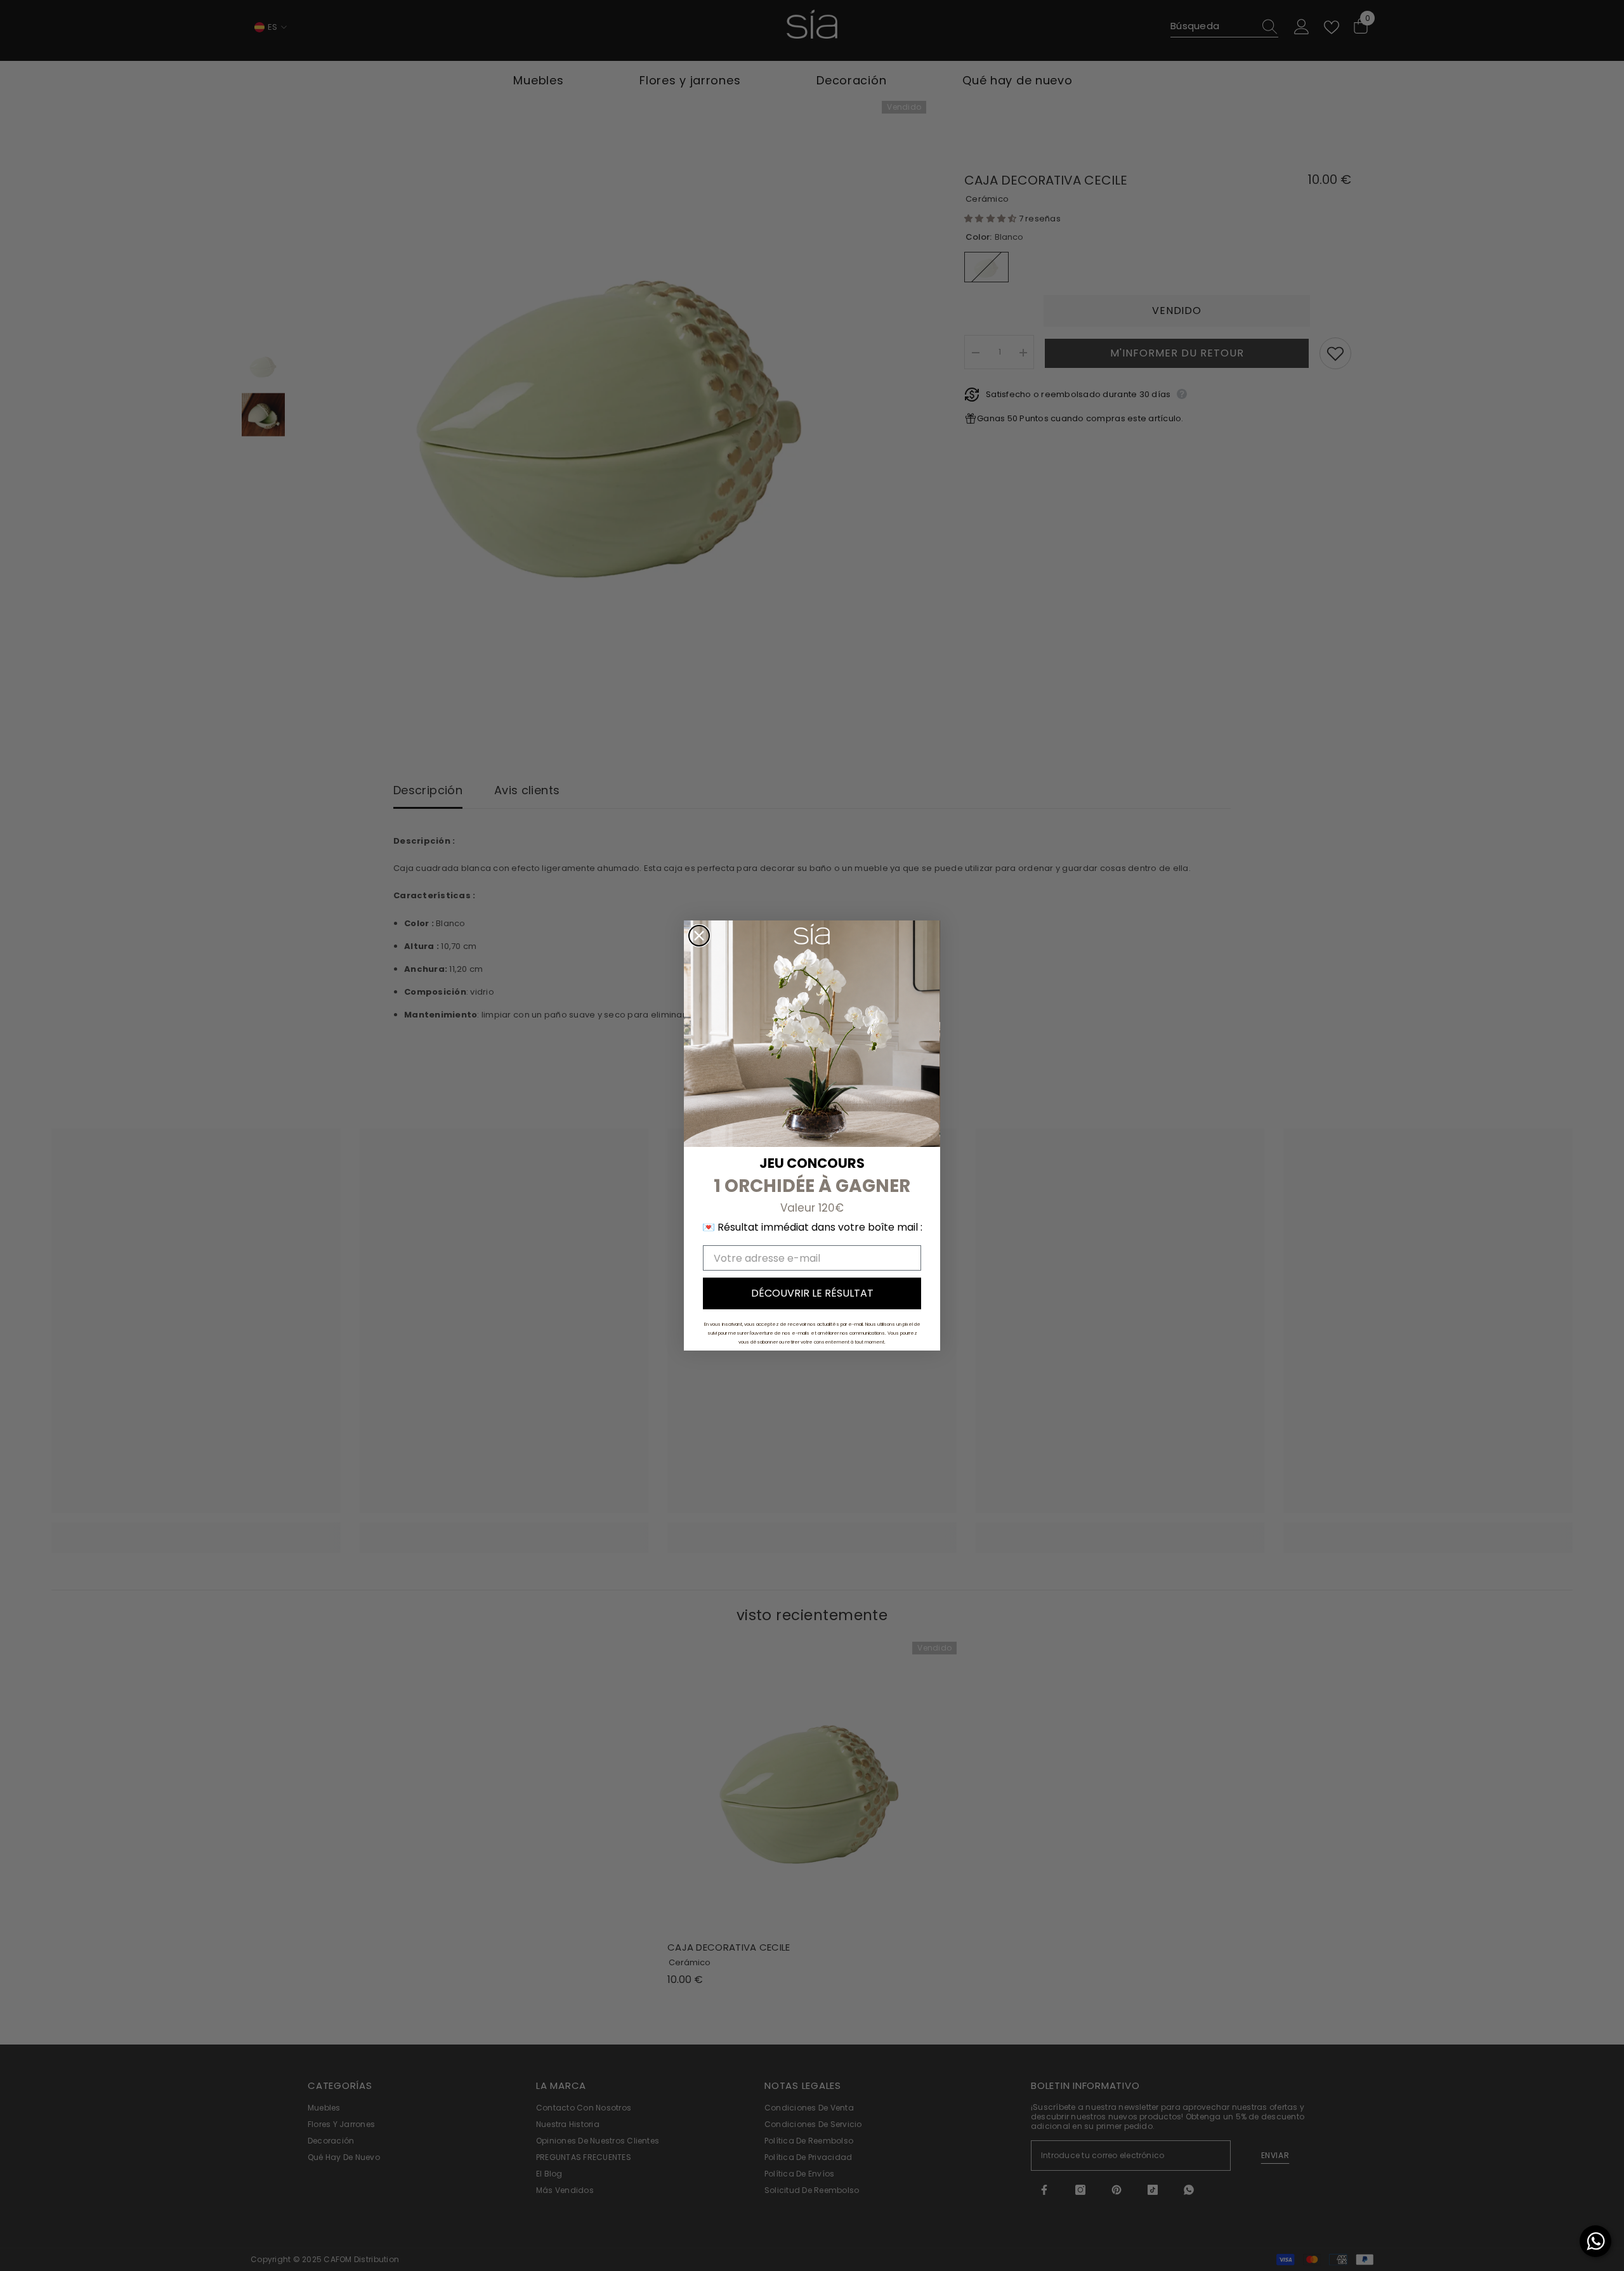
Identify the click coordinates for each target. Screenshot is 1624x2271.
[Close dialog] (699, 936)
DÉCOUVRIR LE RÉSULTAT (812, 1293)
